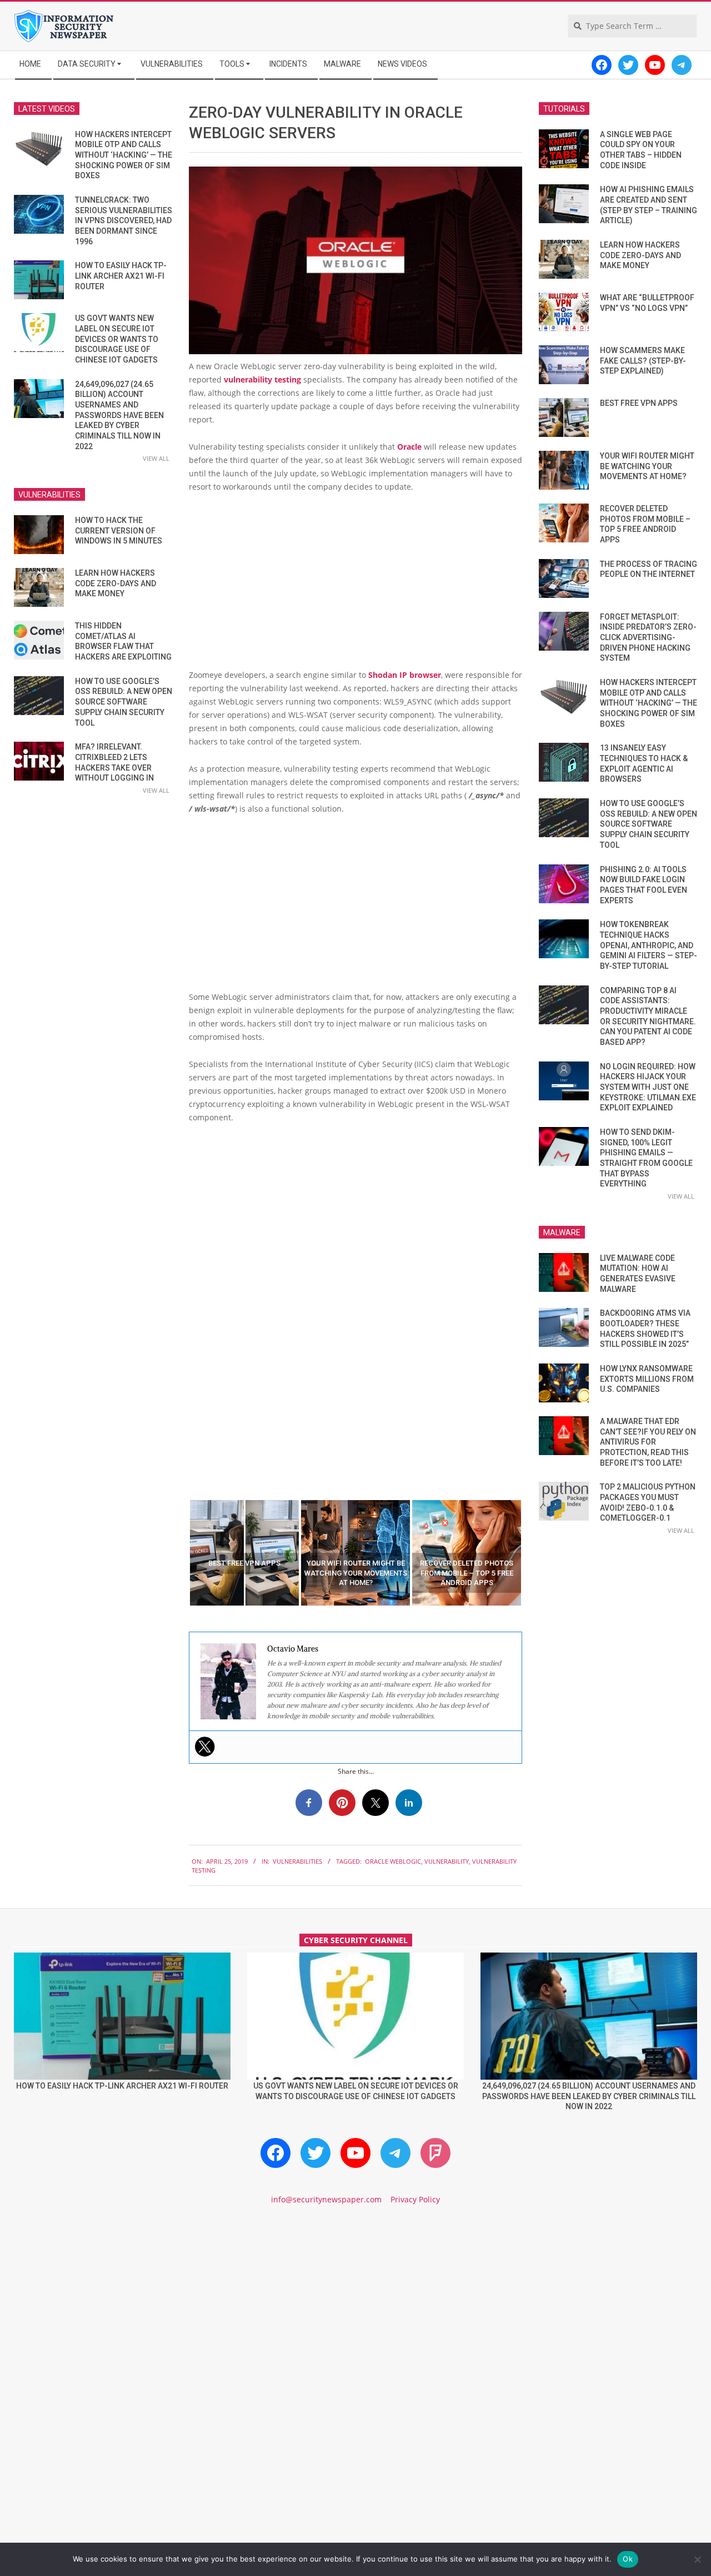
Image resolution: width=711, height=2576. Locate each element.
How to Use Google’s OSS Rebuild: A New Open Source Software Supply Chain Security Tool (124, 702)
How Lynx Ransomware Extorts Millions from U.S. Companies (647, 1379)
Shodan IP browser (405, 675)
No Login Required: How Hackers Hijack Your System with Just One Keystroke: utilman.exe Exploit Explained (648, 1087)
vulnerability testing (262, 379)
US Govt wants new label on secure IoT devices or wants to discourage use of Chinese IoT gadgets (117, 339)
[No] (697, 2559)
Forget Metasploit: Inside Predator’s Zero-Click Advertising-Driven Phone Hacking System (648, 638)
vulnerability (447, 1861)
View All (156, 458)
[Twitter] (205, 1747)
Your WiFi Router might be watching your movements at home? (647, 466)
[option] (244, 1553)
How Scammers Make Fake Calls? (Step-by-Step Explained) (643, 361)
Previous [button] (181, 1553)
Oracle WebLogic (393, 1861)
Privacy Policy (415, 2199)
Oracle (409, 447)
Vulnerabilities (297, 1861)
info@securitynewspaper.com (326, 2199)
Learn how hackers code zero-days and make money (116, 583)
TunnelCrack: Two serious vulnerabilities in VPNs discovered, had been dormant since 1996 (124, 221)
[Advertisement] (355, 585)
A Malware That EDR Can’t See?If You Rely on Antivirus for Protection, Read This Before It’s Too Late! (648, 1442)
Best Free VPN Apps (639, 403)
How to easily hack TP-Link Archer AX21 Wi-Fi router (121, 276)
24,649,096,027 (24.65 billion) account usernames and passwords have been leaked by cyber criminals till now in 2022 (119, 415)
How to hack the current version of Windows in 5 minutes (119, 530)
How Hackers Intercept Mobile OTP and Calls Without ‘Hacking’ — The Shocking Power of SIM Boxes (124, 155)
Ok (628, 2559)
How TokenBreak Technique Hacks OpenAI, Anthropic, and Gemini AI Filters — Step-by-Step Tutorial (649, 945)
